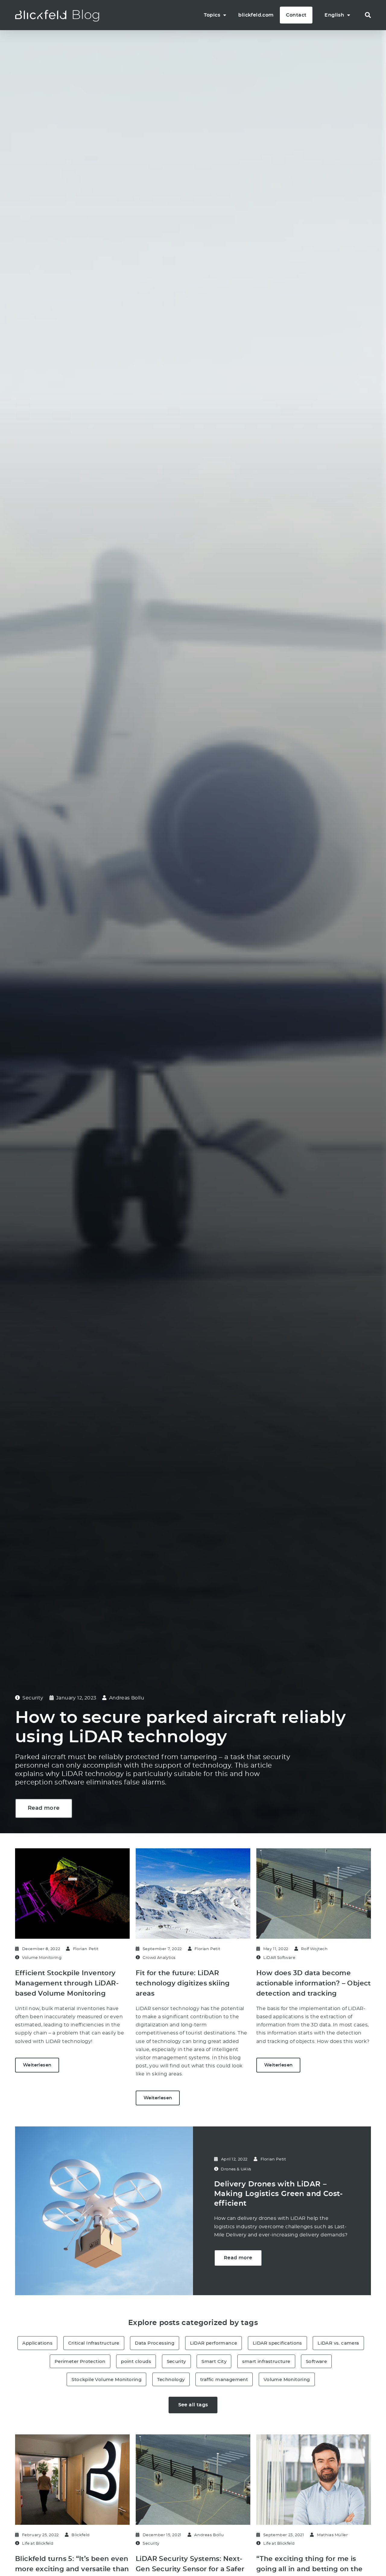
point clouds (136, 2361)
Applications (37, 2343)
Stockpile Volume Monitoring (106, 2379)
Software (316, 2361)
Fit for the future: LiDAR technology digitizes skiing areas (183, 1983)
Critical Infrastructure (94, 2343)
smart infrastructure (266, 2361)
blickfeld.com (256, 15)
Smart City (214, 2361)
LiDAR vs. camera (338, 2343)
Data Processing (155, 2343)
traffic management (224, 2379)
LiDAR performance (214, 2343)
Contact (296, 15)
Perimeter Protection (80, 2361)
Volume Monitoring (287, 2379)
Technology (171, 2379)
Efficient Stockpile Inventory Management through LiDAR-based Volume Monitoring (67, 1983)
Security (176, 2361)
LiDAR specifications (277, 2343)
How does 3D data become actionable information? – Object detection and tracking (314, 1983)
